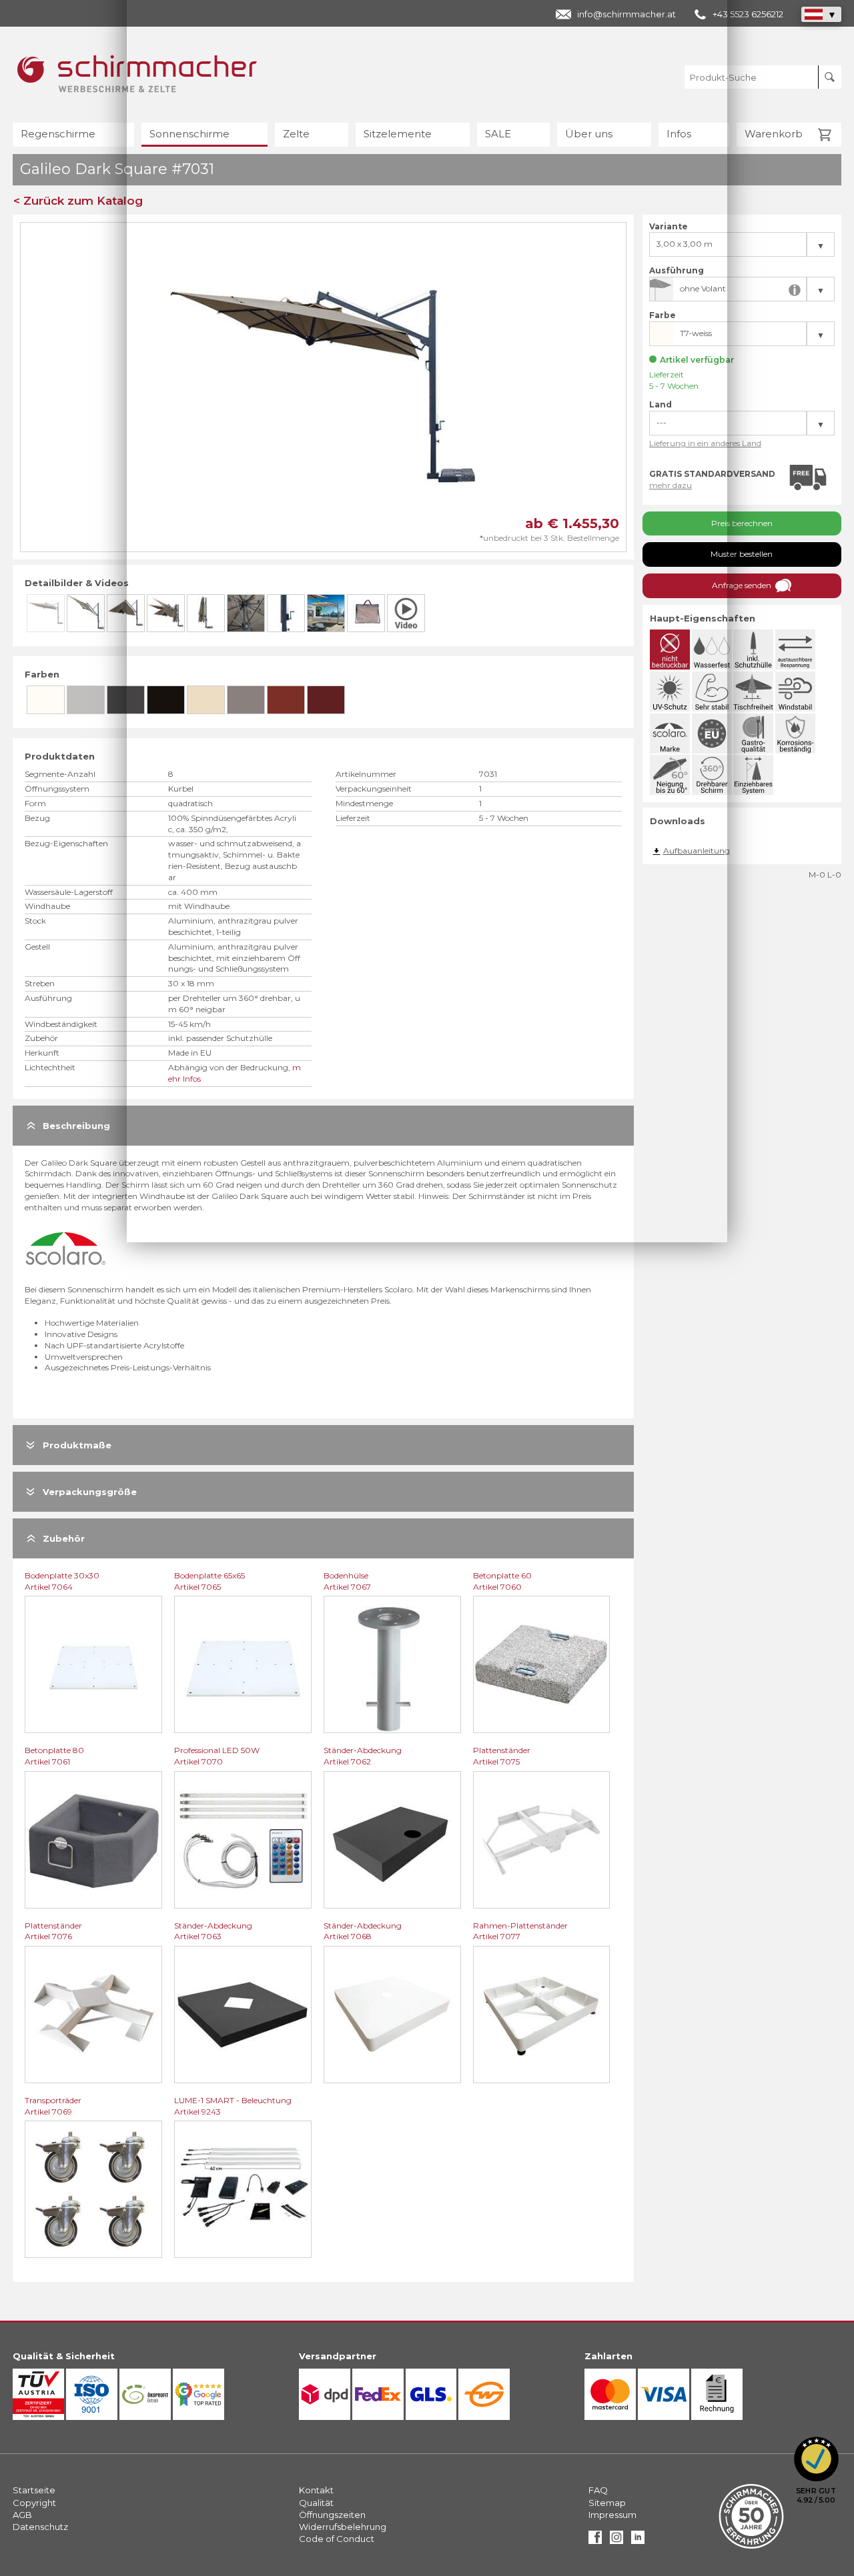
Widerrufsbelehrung (343, 2527)
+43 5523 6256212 (748, 14)
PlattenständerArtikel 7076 (53, 1931)
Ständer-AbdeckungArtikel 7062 (363, 1756)
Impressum (612, 2515)
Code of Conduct (337, 2539)
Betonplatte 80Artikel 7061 (54, 1756)
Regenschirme (58, 134)
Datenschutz (40, 2527)
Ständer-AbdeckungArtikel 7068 (363, 1931)
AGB (22, 2515)
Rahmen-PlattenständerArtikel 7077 (520, 1931)
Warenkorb (774, 134)
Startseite (34, 2490)
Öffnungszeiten (332, 2515)
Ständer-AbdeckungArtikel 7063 (213, 1931)
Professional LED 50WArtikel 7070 (217, 1756)
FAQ (598, 2490)
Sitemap (607, 2503)
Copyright (34, 2503)
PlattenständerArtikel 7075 (502, 1756)
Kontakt (316, 2490)
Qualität (316, 2503)
